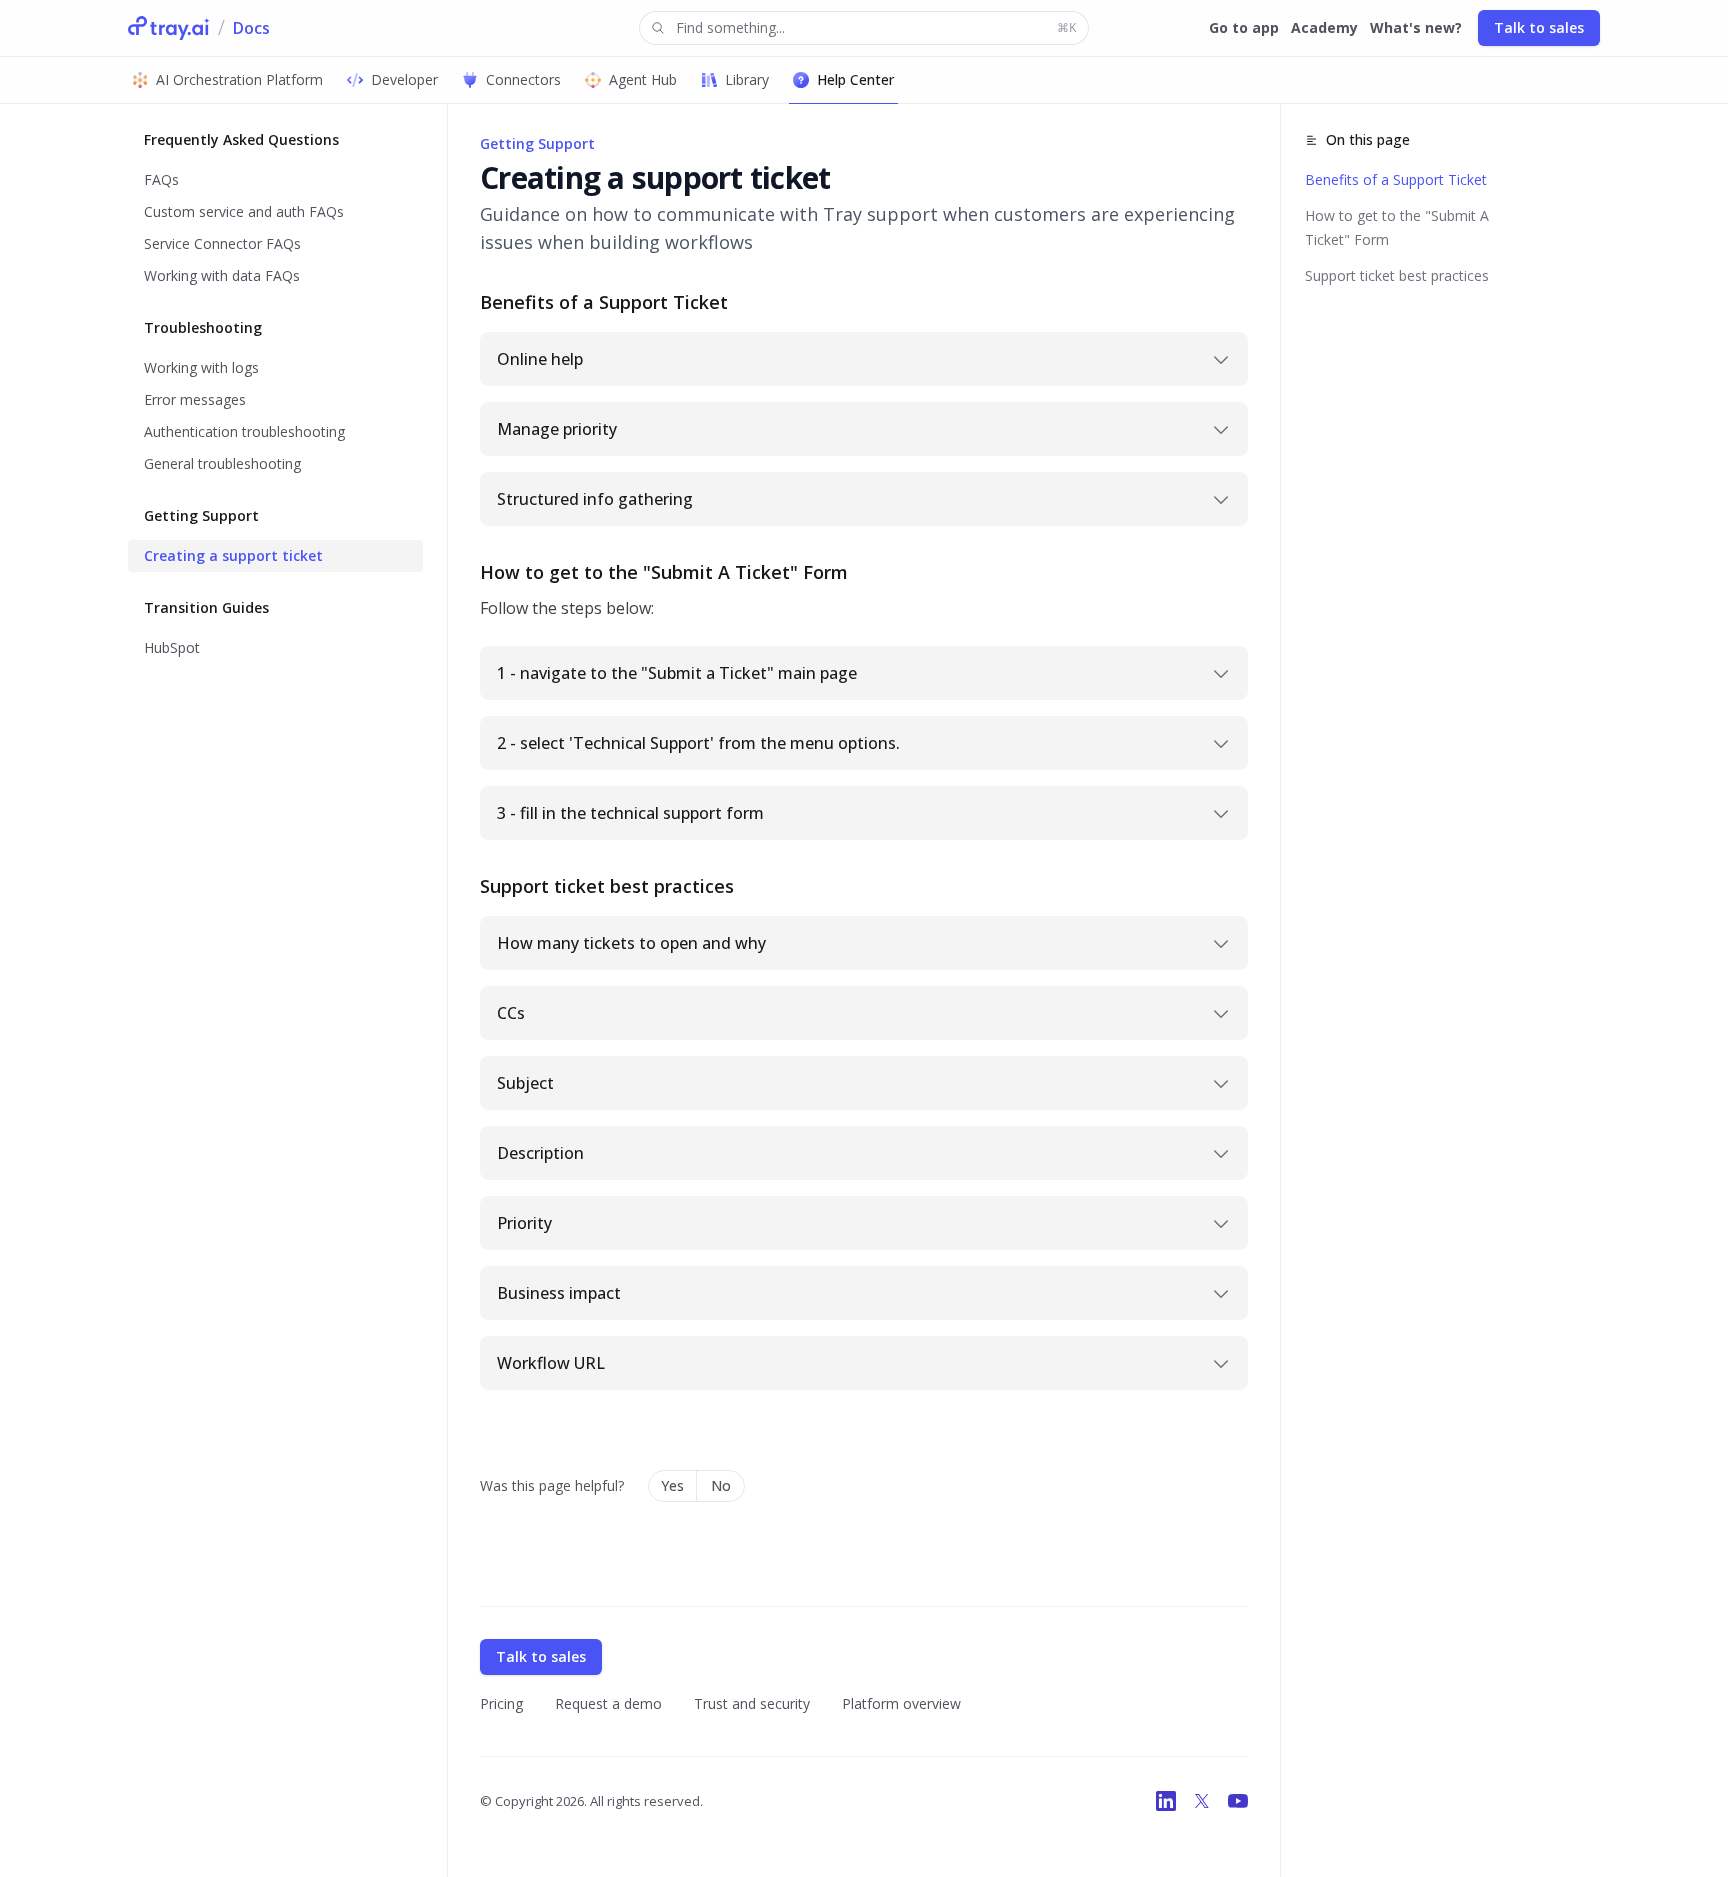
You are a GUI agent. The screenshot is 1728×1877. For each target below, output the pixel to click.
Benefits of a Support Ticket (1396, 179)
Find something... (876, 27)
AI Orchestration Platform (239, 79)
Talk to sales (1539, 27)
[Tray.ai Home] (169, 28)
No (721, 1485)
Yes (672, 1485)
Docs (251, 28)
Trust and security (752, 1703)
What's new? (1416, 27)
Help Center (855, 79)
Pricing (501, 1703)
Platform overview (901, 1703)
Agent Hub (643, 79)
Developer (404, 79)
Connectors (523, 79)
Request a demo (608, 1703)
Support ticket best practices (1397, 275)
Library (747, 79)
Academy (1324, 27)
